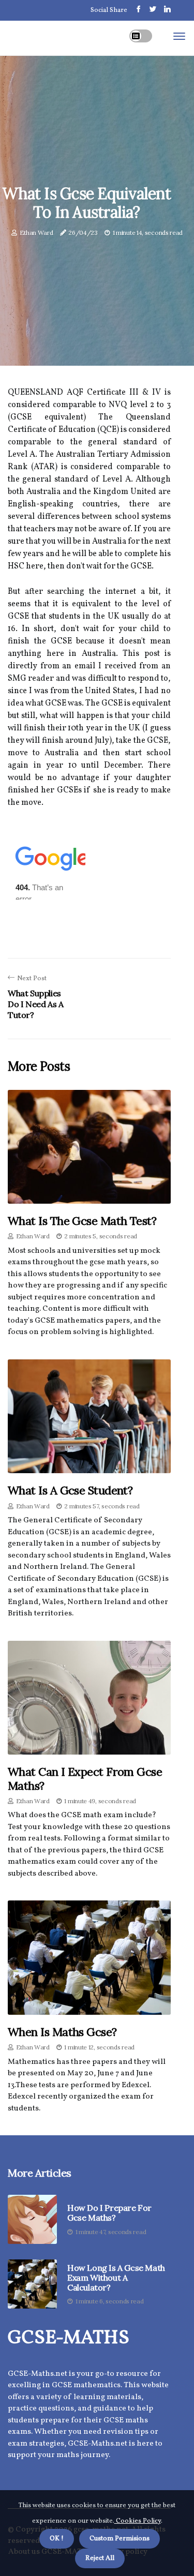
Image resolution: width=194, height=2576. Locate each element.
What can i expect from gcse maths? (85, 1778)
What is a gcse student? (70, 1490)
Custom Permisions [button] (120, 2539)
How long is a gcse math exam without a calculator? (116, 2278)
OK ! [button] (57, 2539)
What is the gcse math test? (82, 1221)
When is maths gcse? (62, 2032)
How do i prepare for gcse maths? (109, 2213)
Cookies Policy (138, 2521)
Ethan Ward (36, 233)
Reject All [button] (100, 2558)
